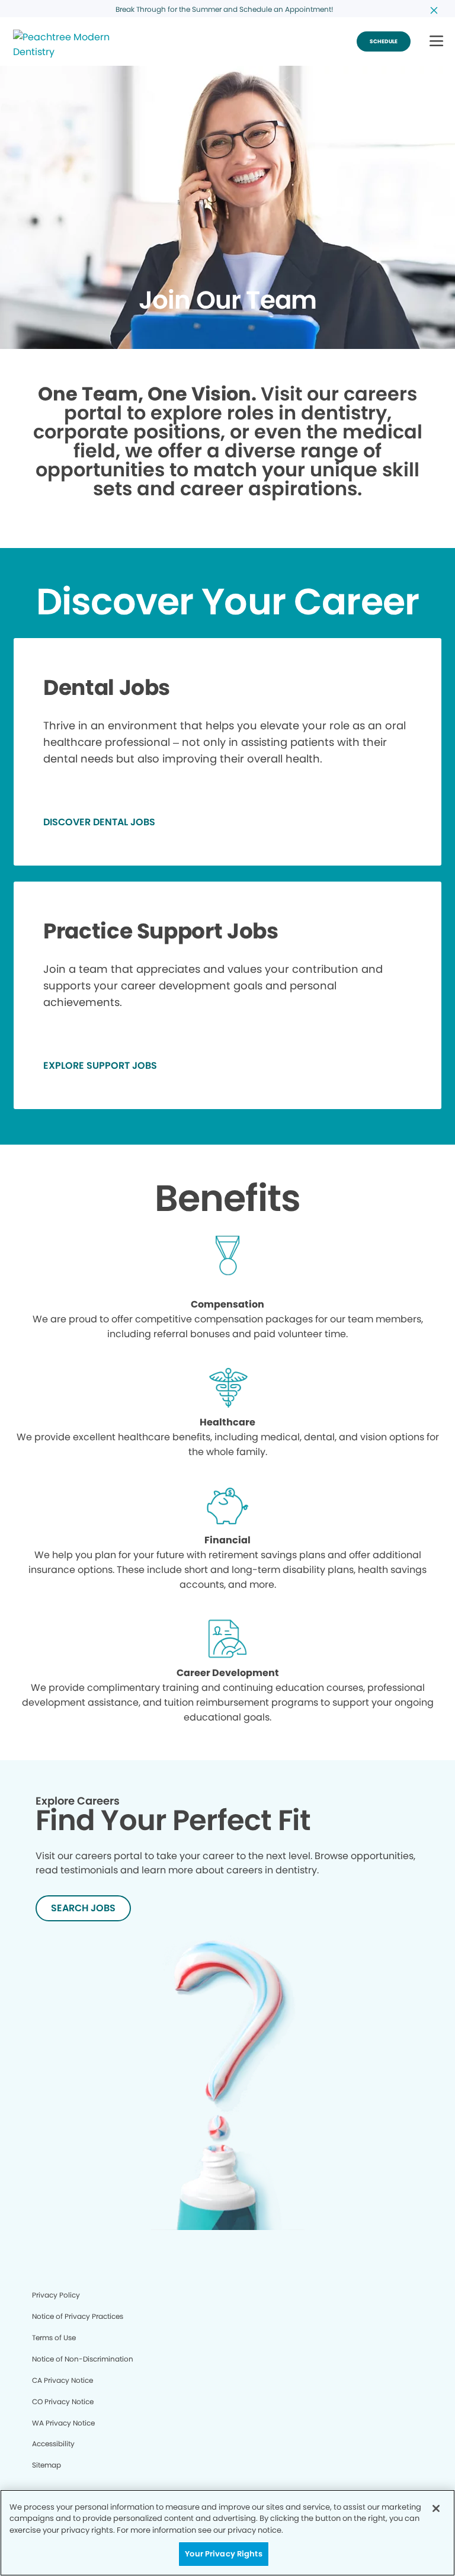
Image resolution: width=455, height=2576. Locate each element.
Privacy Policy (56, 2295)
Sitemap (47, 2465)
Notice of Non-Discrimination (83, 2359)
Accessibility (53, 2444)
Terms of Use (54, 2338)
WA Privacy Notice (63, 2423)
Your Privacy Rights (223, 2554)
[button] (436, 42)
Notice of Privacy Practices (78, 2316)
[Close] (436, 2508)
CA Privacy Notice (63, 2380)
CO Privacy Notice (63, 2402)
